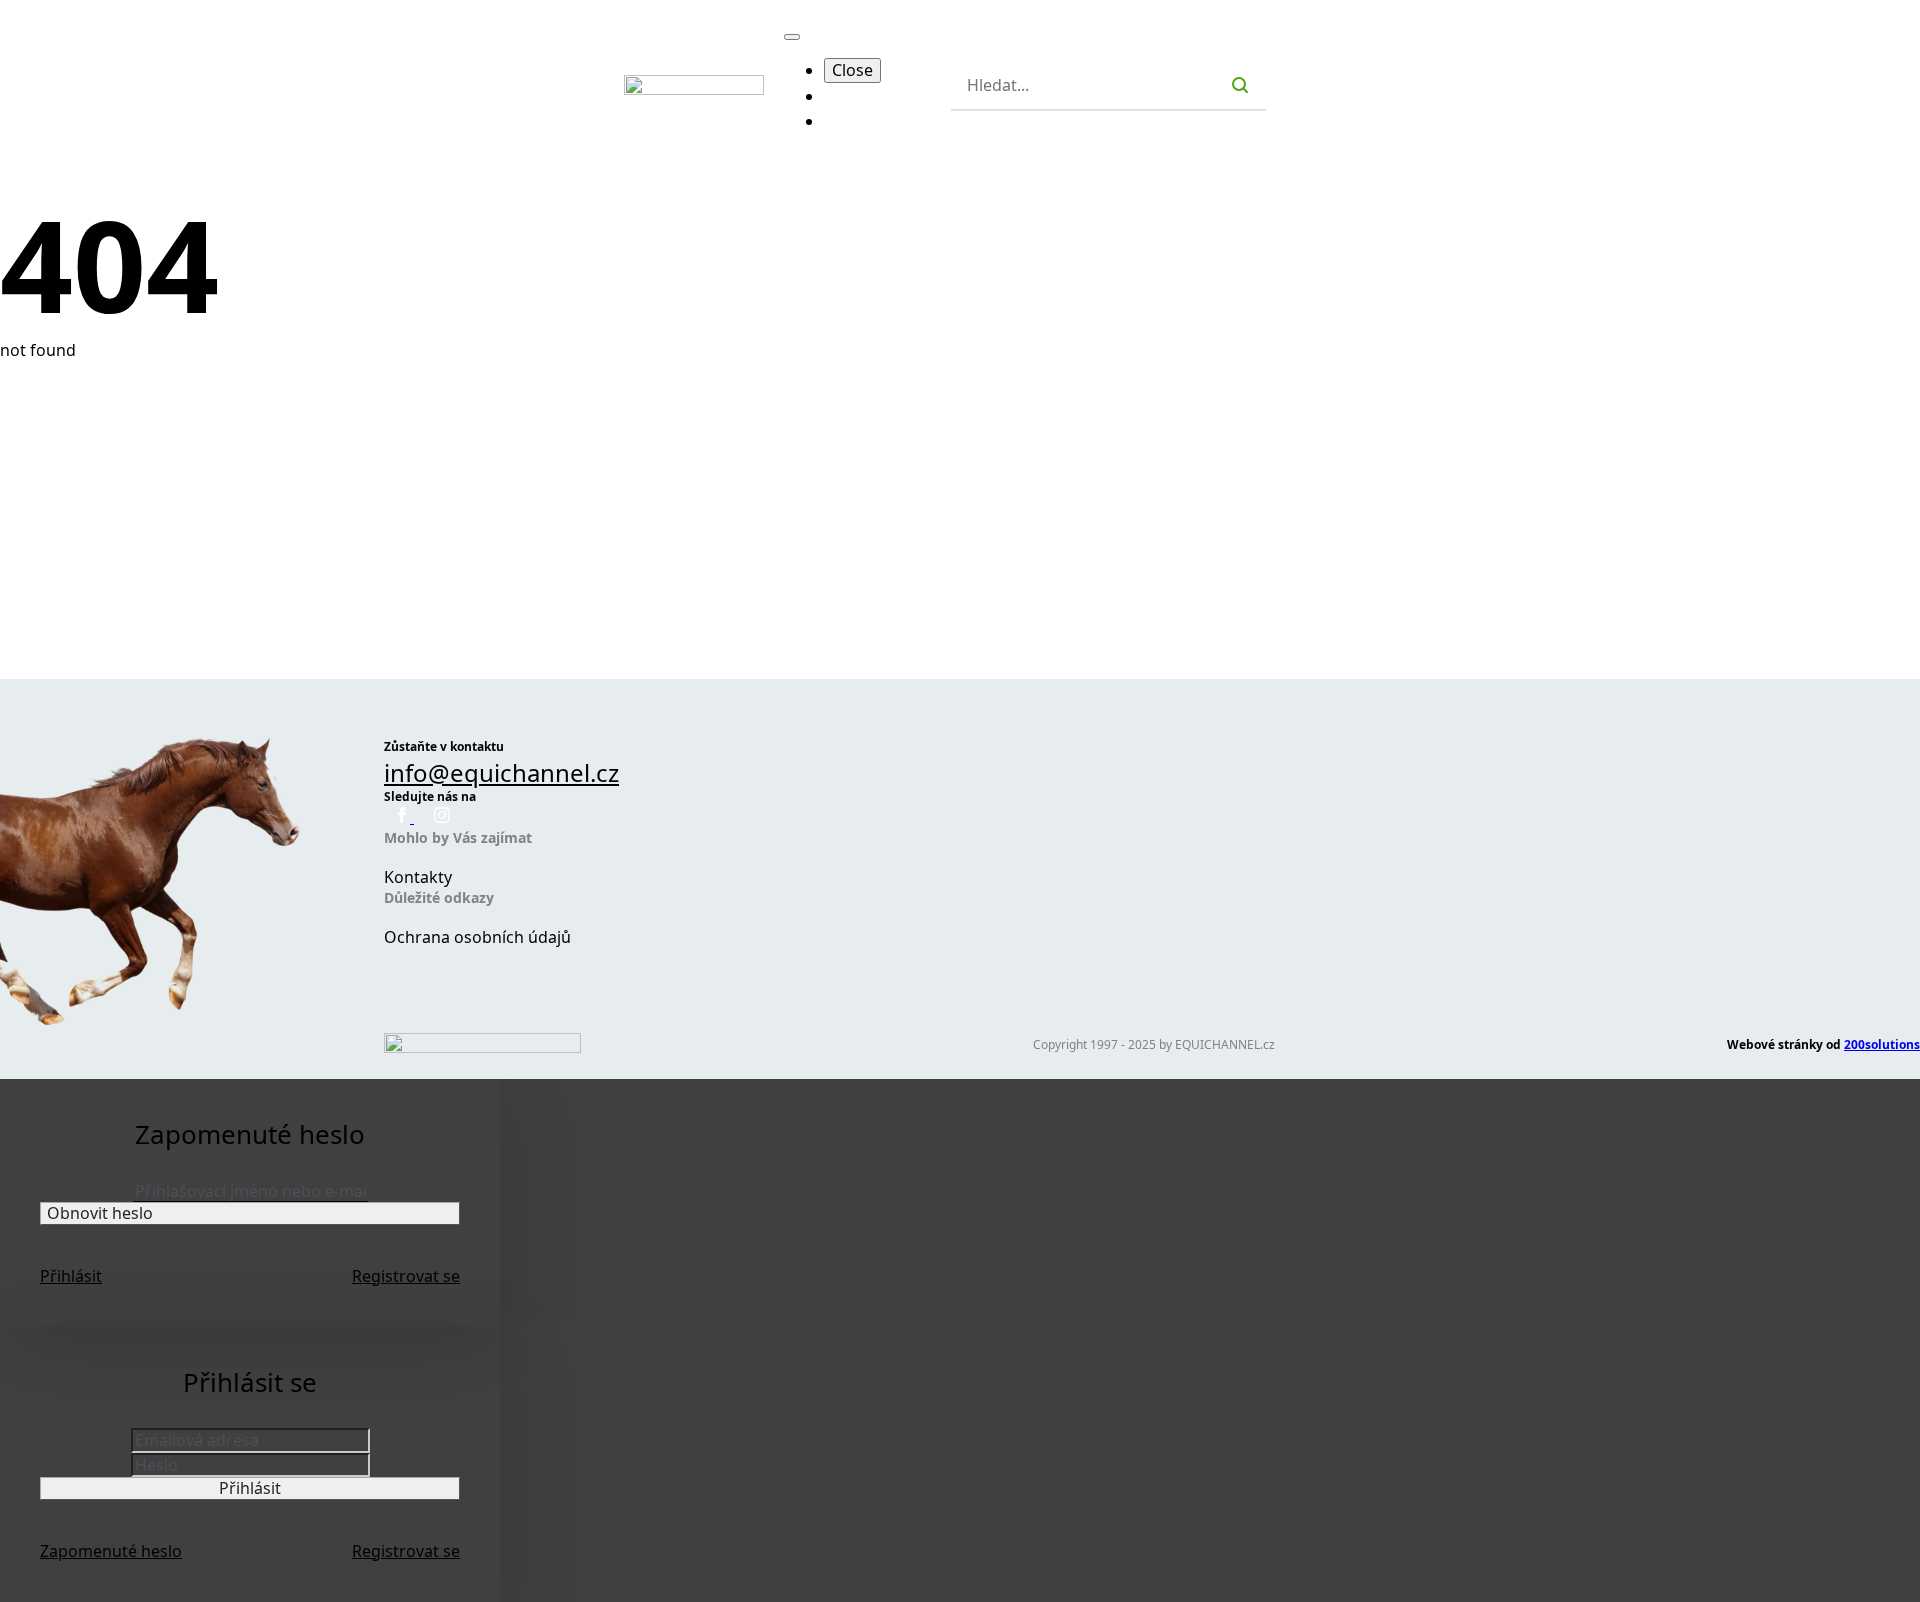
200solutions (1882, 1044)
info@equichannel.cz (501, 772)
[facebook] (404, 817)
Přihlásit (71, 1276)
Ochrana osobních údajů (477, 937)
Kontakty (418, 877)
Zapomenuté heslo (111, 1551)
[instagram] (442, 817)
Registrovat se (406, 1276)
